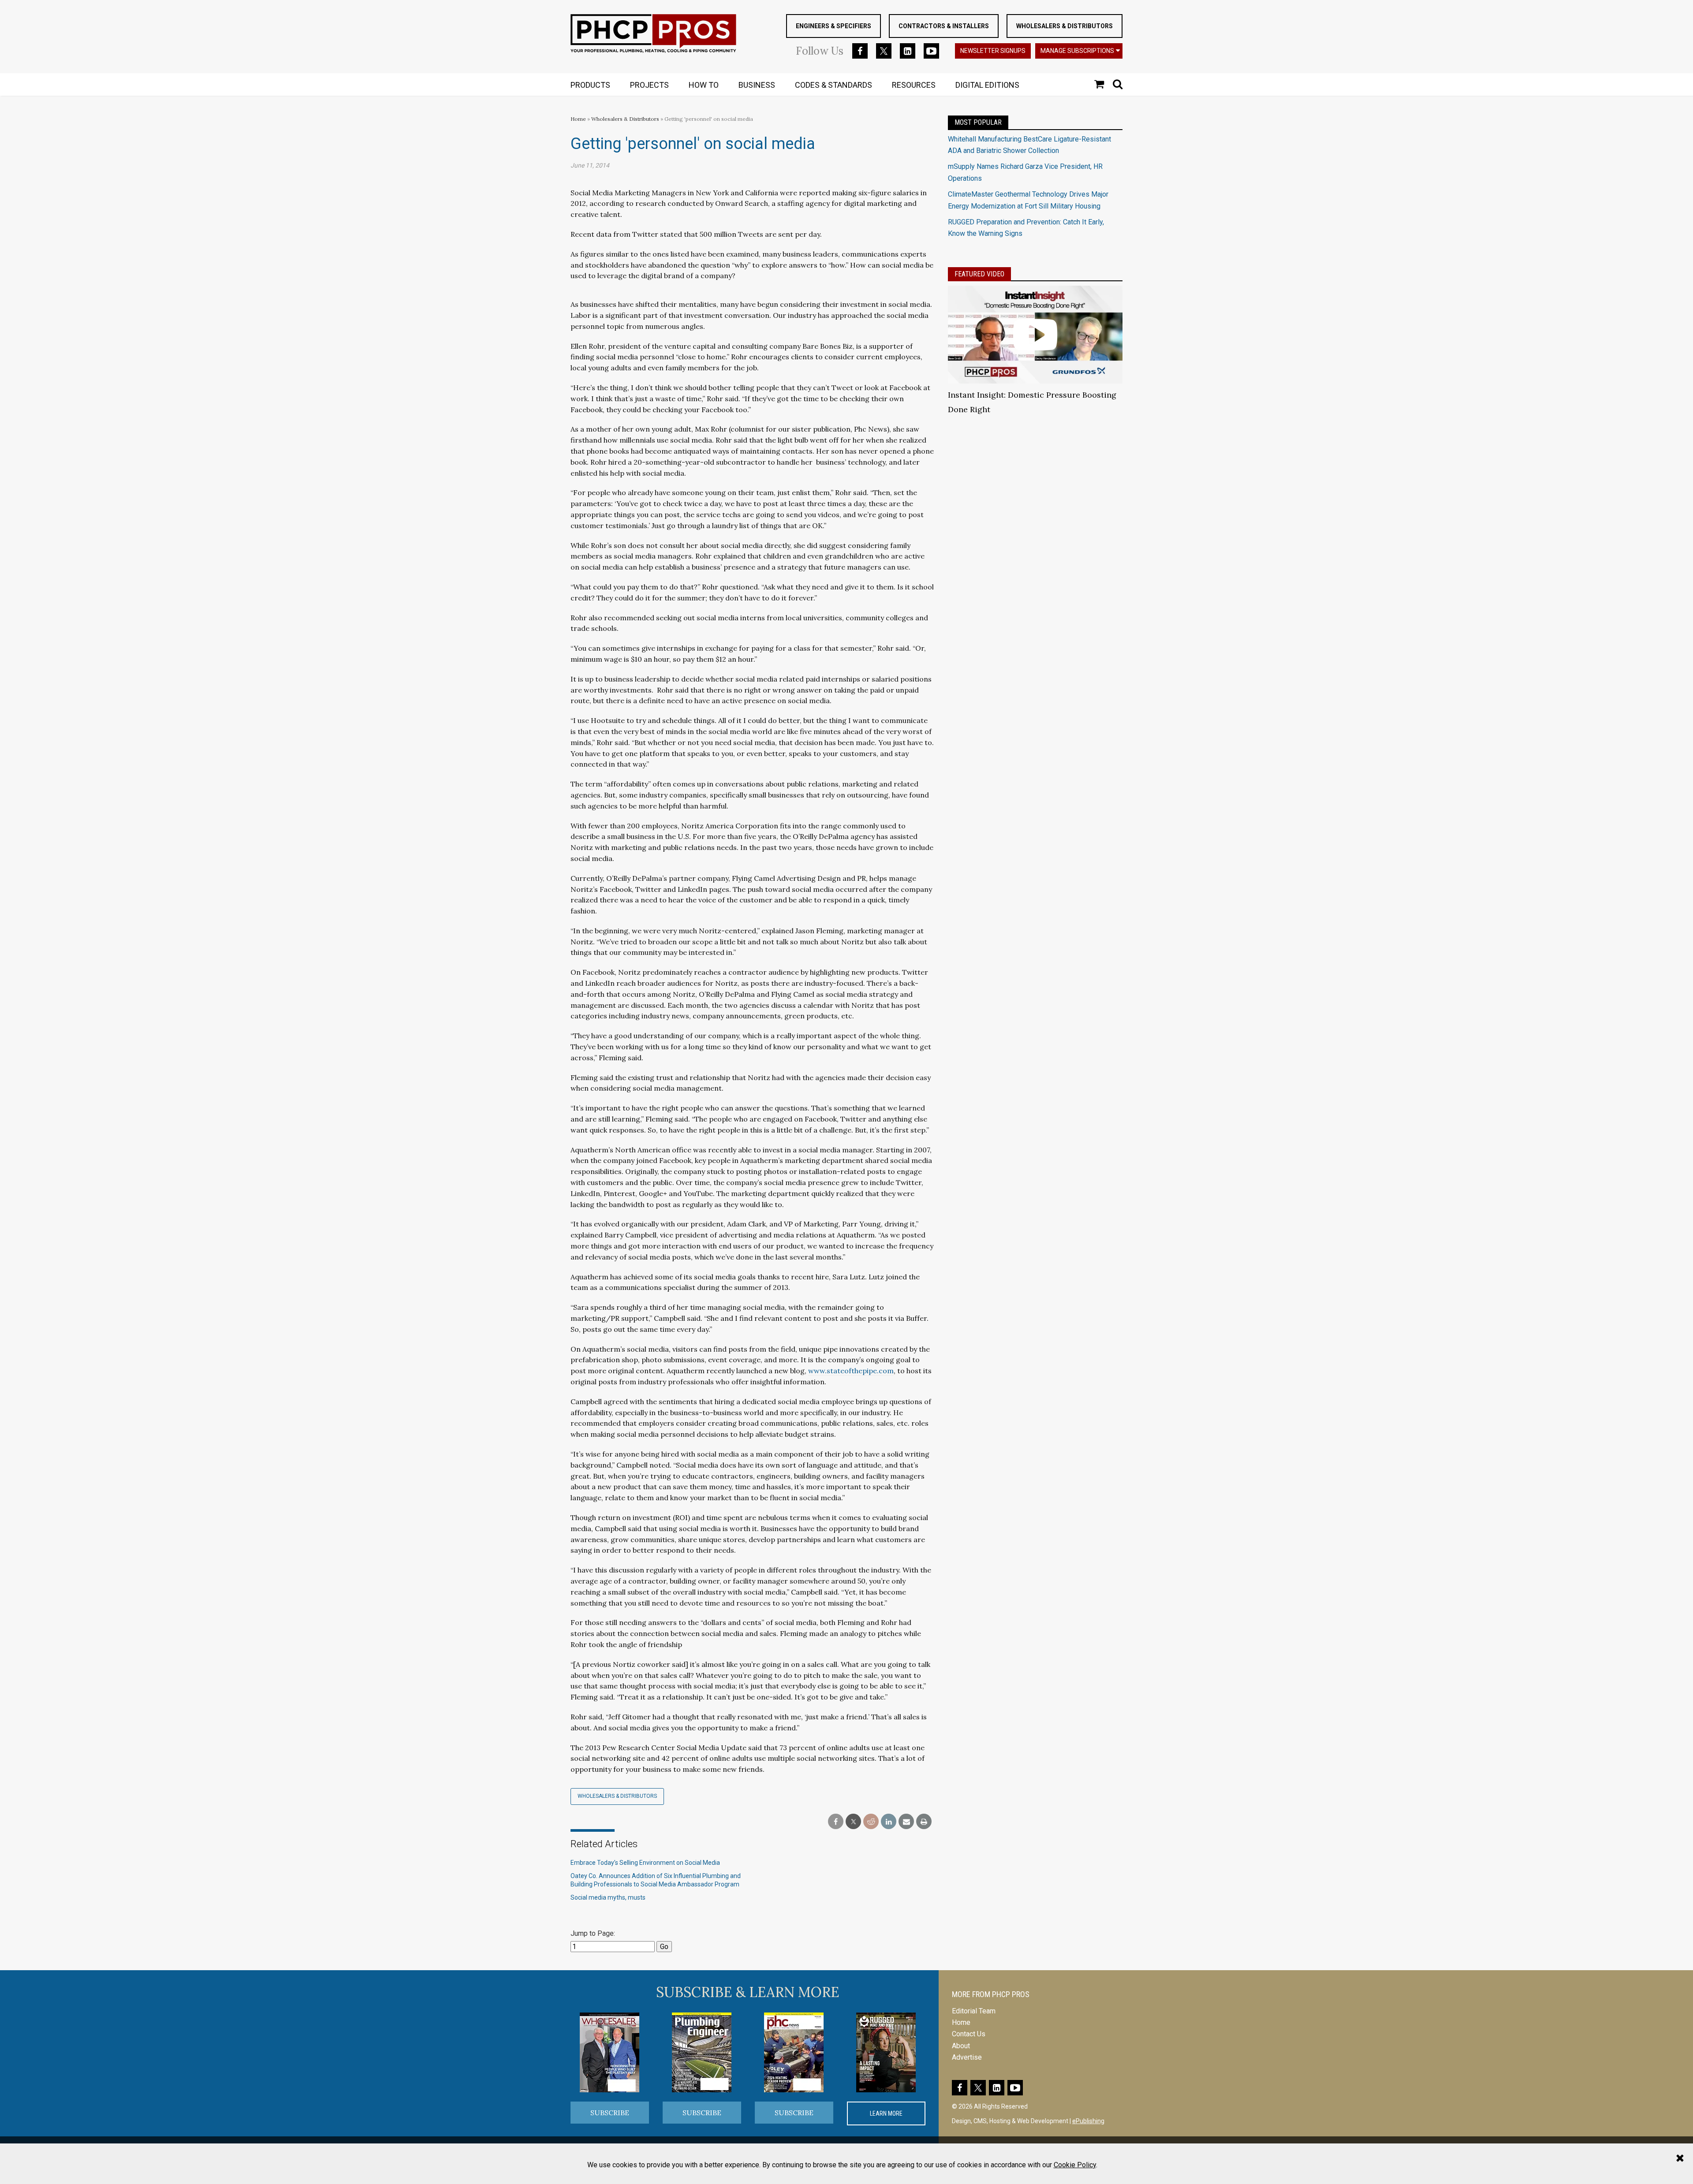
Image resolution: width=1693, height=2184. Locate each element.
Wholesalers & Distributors (1065, 26)
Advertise (967, 2057)
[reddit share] (871, 1822)
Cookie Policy (1075, 2165)
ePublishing (1088, 2121)
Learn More (886, 2113)
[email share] (906, 1822)
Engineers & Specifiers (833, 26)
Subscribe (610, 2113)
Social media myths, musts (608, 1897)
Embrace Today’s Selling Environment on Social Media (645, 1863)
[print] (924, 1822)
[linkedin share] (889, 1822)
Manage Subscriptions (1077, 51)
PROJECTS (649, 85)
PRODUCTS (590, 85)
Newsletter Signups (993, 51)
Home (578, 119)
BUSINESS (757, 85)
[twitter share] (853, 1822)
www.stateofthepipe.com (851, 1371)
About (961, 2046)
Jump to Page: (593, 1933)
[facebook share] (836, 1822)
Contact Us (969, 2034)
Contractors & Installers (944, 26)
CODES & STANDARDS (833, 85)
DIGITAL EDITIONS (987, 85)
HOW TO (704, 85)
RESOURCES (914, 85)
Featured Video (979, 274)
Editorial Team (974, 2011)
